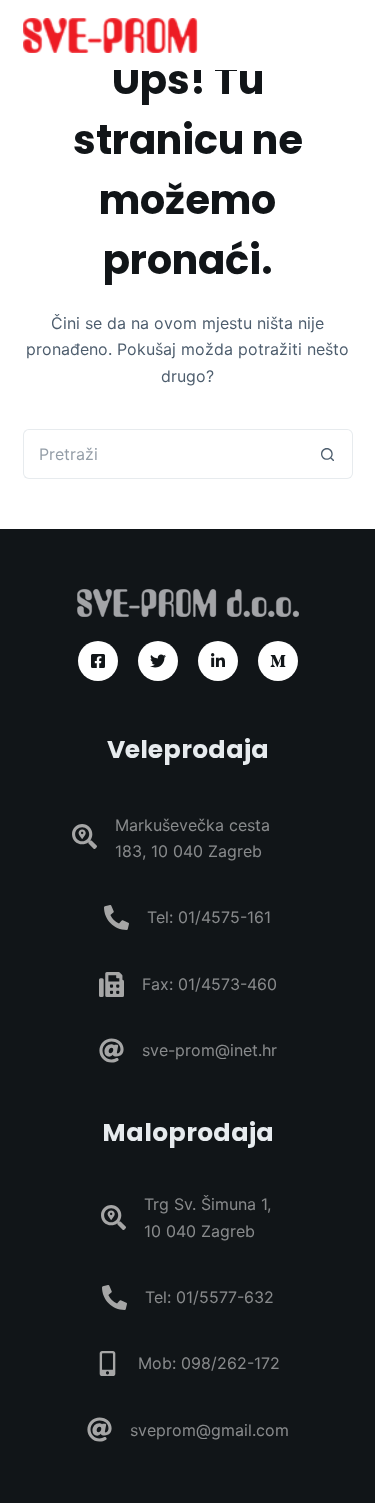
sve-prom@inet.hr (209, 1050)
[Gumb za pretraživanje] (328, 454)
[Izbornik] (344, 35)
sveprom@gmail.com (209, 1430)
